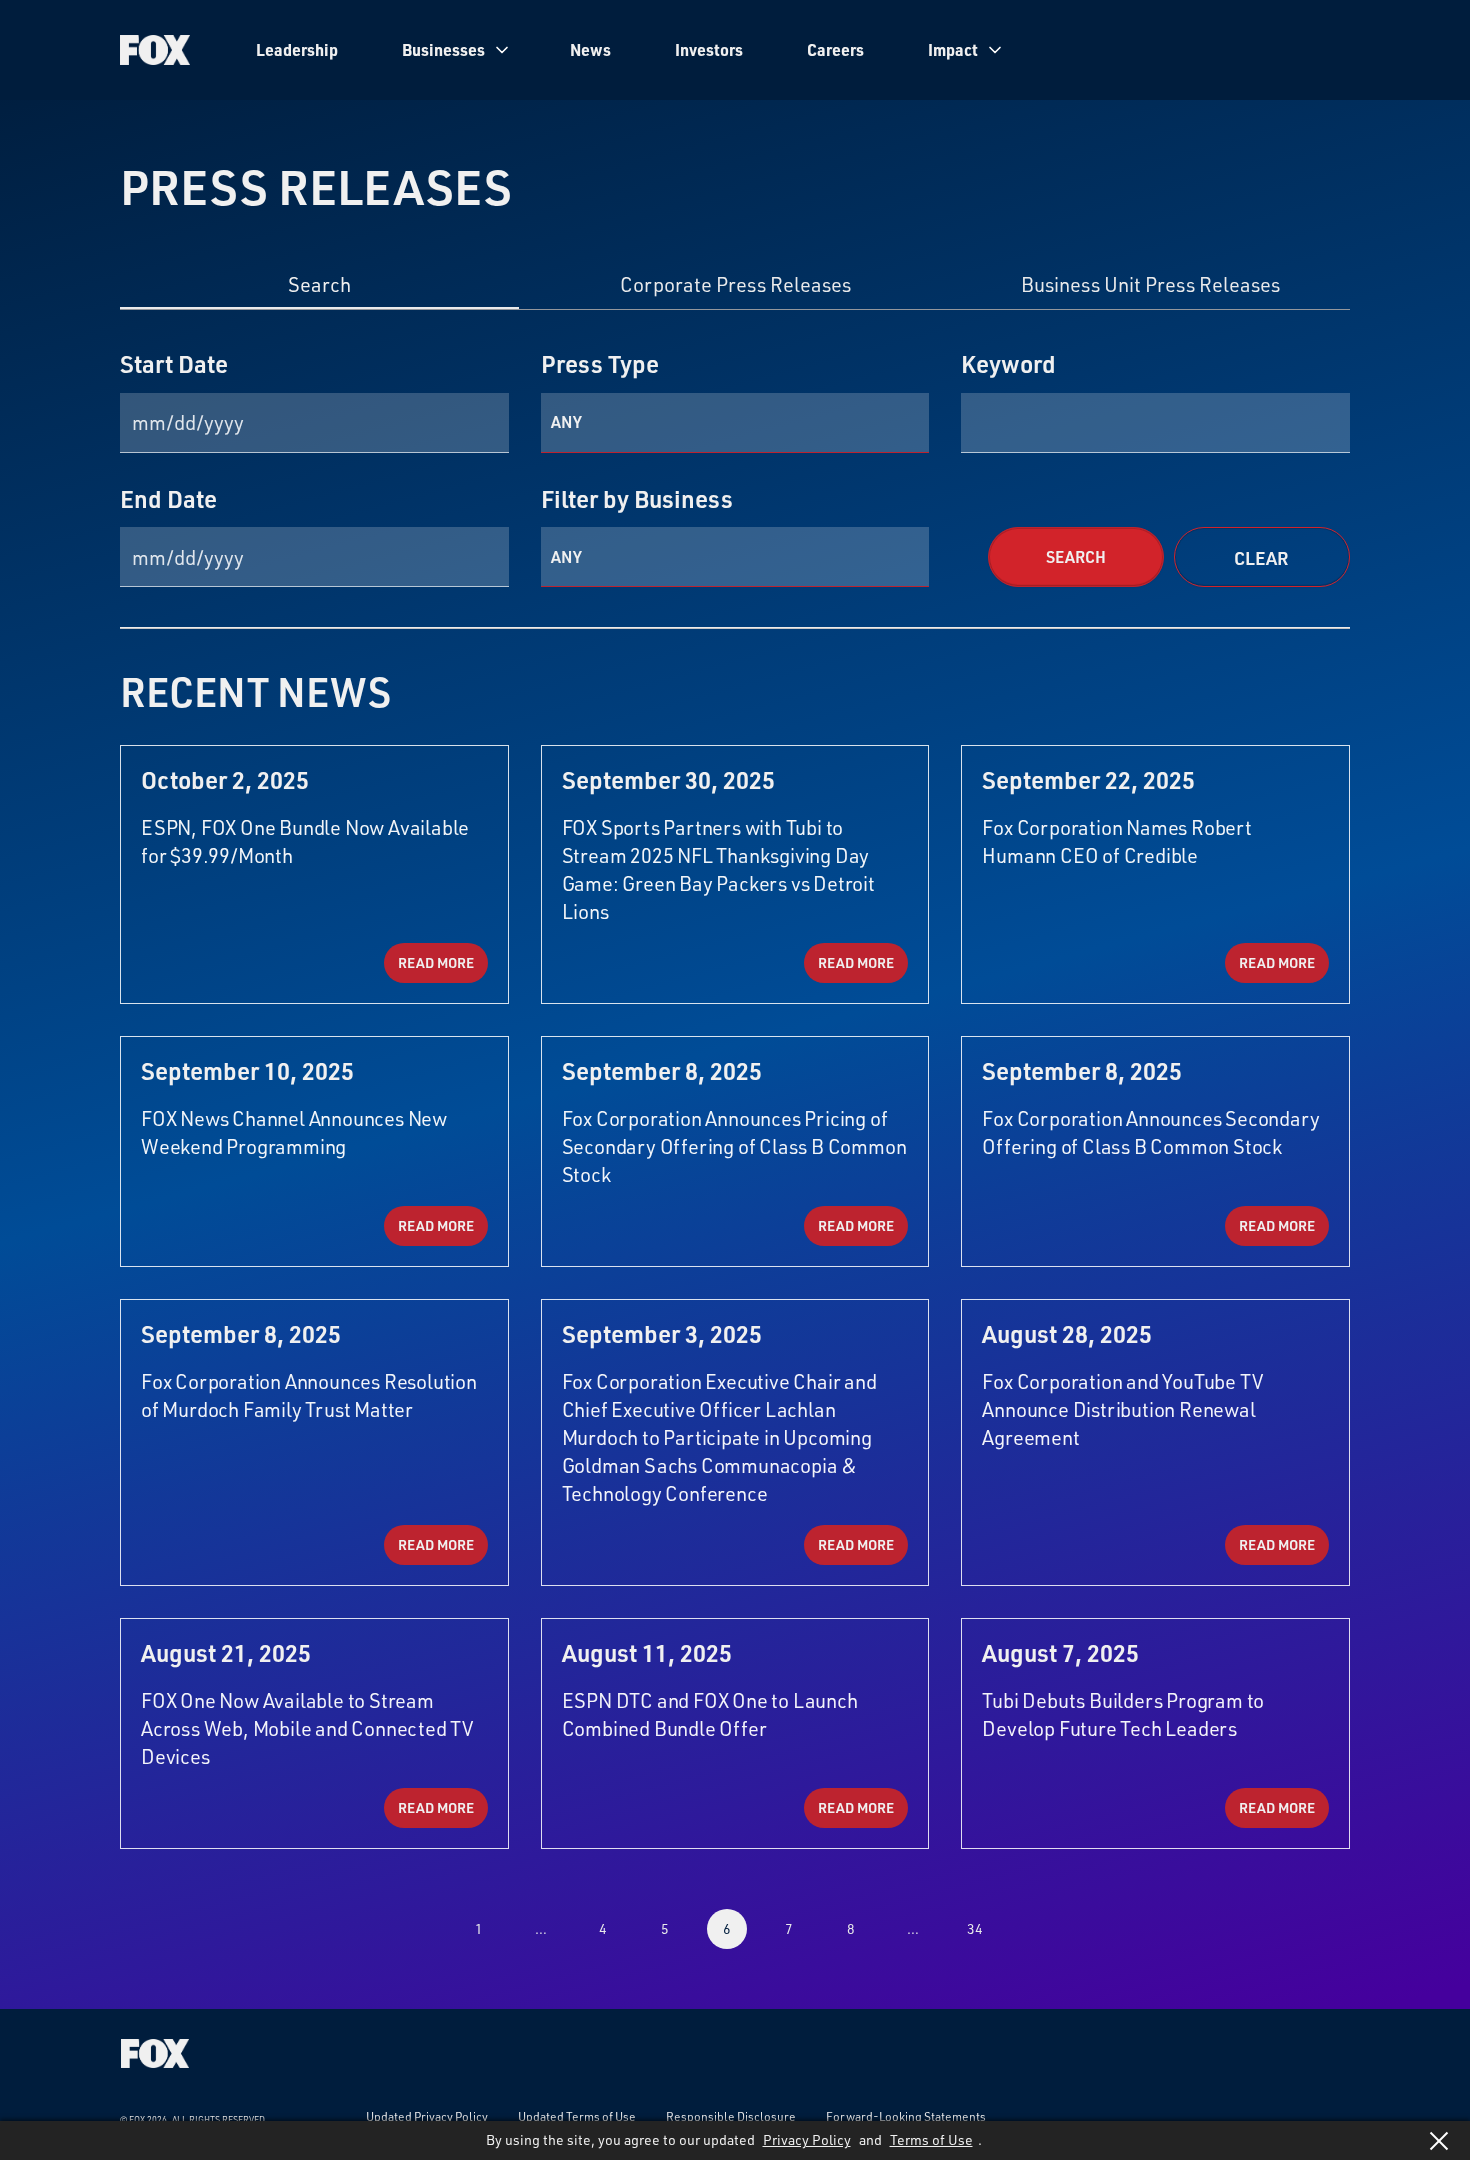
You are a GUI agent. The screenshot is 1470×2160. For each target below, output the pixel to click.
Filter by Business (637, 499)
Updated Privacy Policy (427, 2116)
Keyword (1008, 364)
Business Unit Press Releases (1150, 285)
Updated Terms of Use (577, 2116)
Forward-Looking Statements (906, 2116)
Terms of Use (931, 2139)
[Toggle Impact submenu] (995, 50)
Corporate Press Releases (735, 285)
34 (975, 1928)
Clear (1261, 558)
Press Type (600, 364)
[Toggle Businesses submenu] (502, 50)
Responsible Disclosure (731, 2116)
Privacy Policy (807, 2139)
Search (319, 285)
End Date (168, 499)
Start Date (174, 364)
